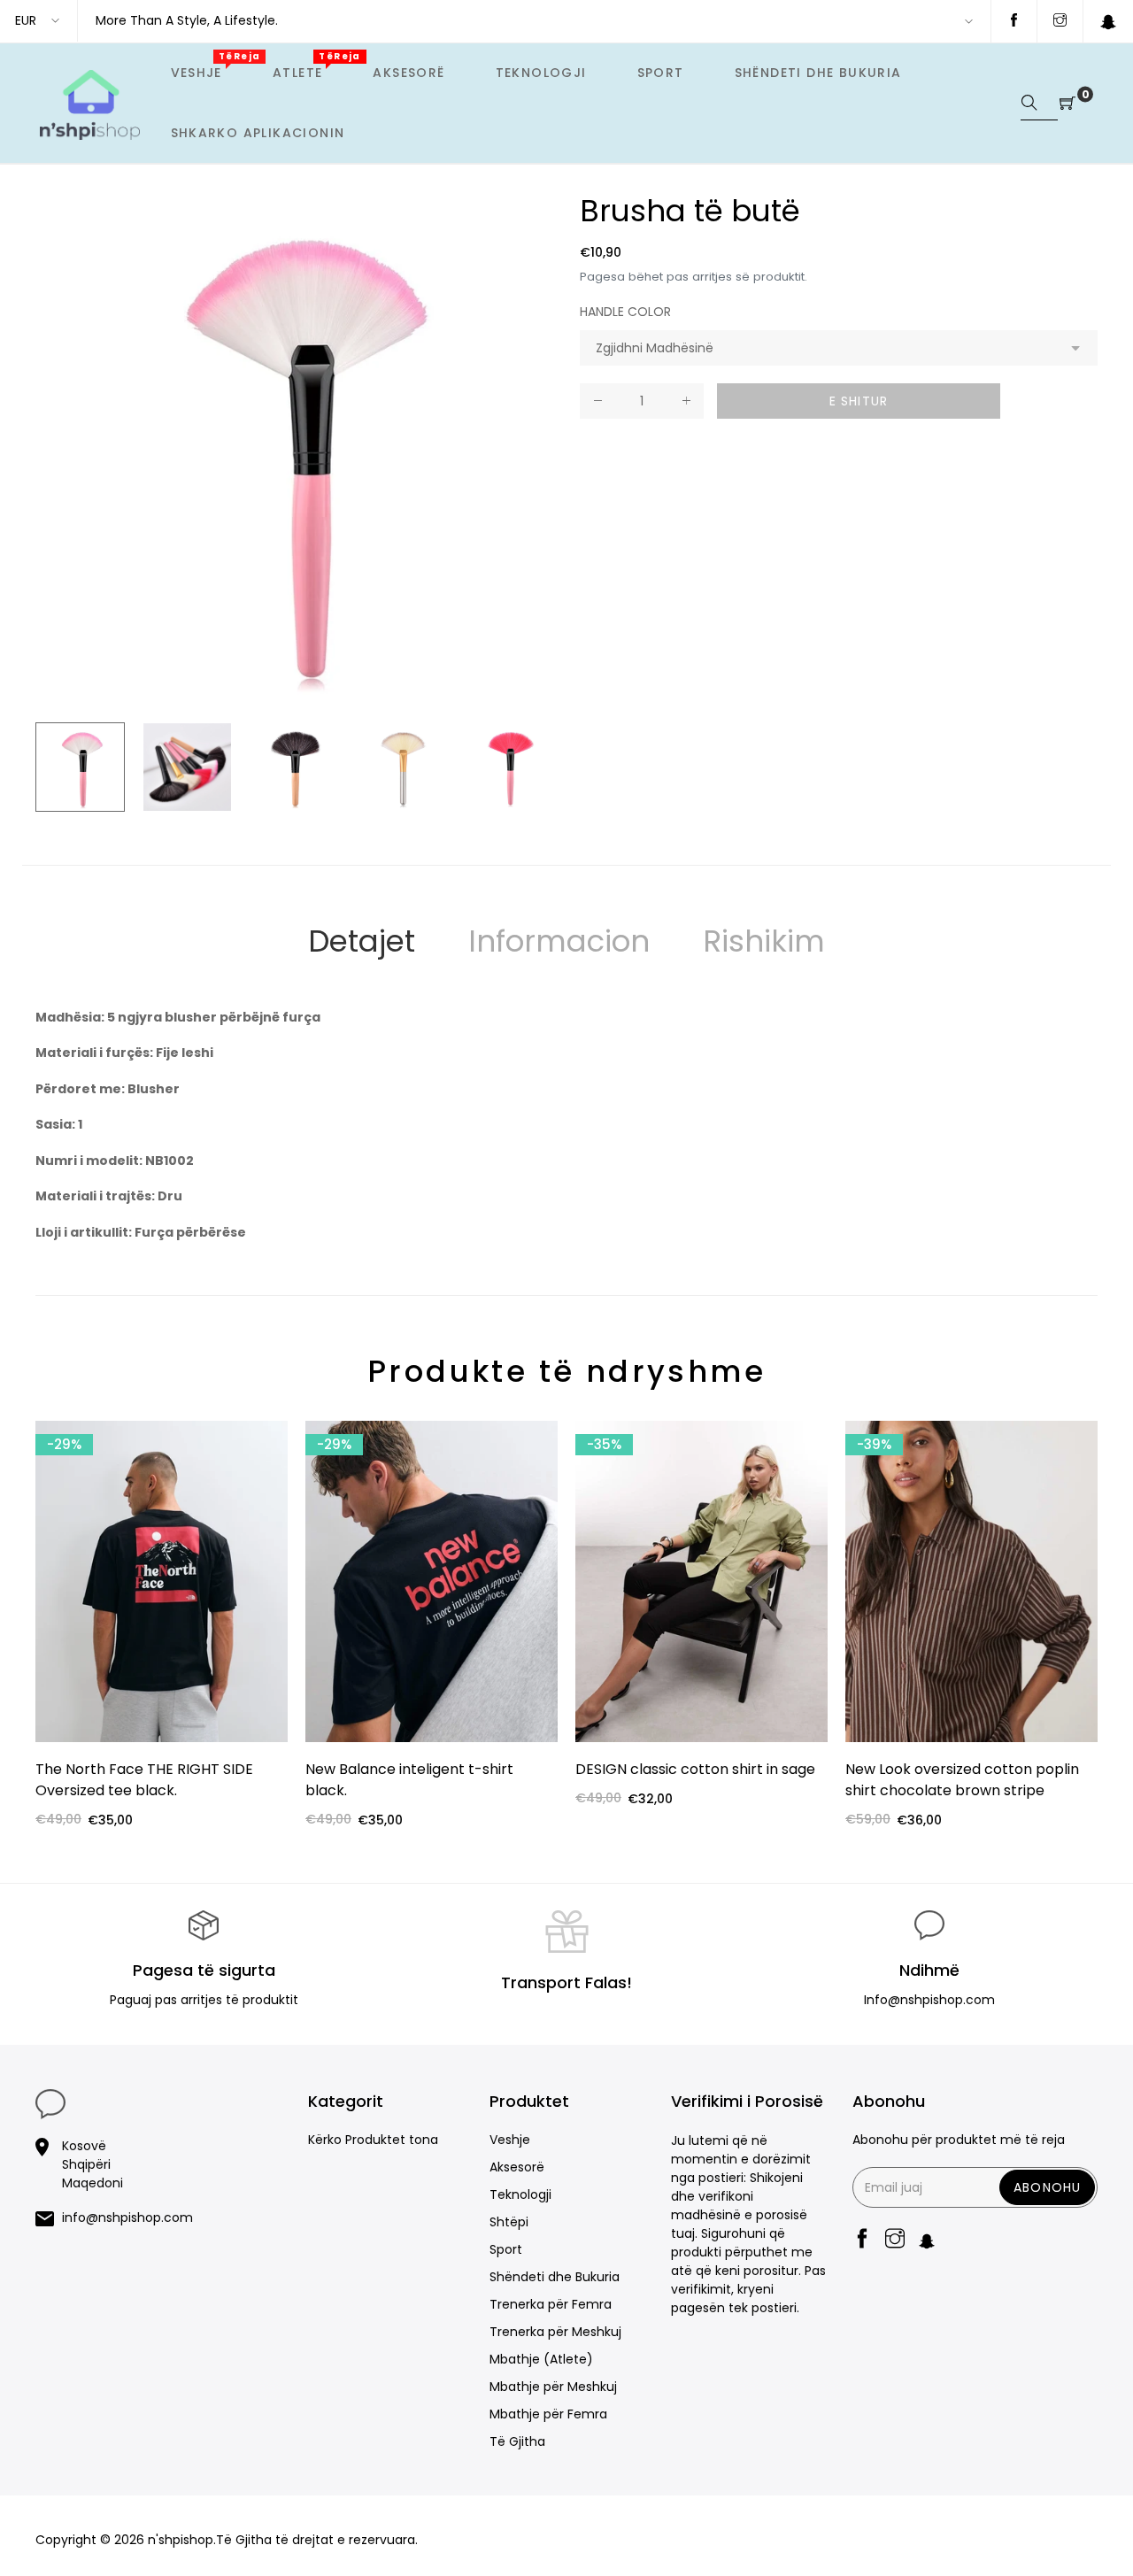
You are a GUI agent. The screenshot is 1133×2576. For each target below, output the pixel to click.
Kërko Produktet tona (373, 2140)
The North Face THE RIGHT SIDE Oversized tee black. (144, 1780)
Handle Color (625, 312)
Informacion (559, 941)
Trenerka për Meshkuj (555, 2332)
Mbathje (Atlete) (541, 2359)
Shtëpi (509, 2222)
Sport (506, 2249)
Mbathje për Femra (548, 2414)
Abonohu (1047, 2187)
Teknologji (520, 2194)
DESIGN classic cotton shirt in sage (695, 1769)
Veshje (510, 2140)
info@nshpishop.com (127, 2217)
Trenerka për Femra (551, 2304)
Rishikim (764, 941)
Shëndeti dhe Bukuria (555, 2277)
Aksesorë (517, 2167)
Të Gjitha (517, 2441)
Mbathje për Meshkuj (553, 2387)
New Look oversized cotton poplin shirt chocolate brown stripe (962, 1780)
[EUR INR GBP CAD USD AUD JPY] (39, 21)
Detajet (362, 941)
